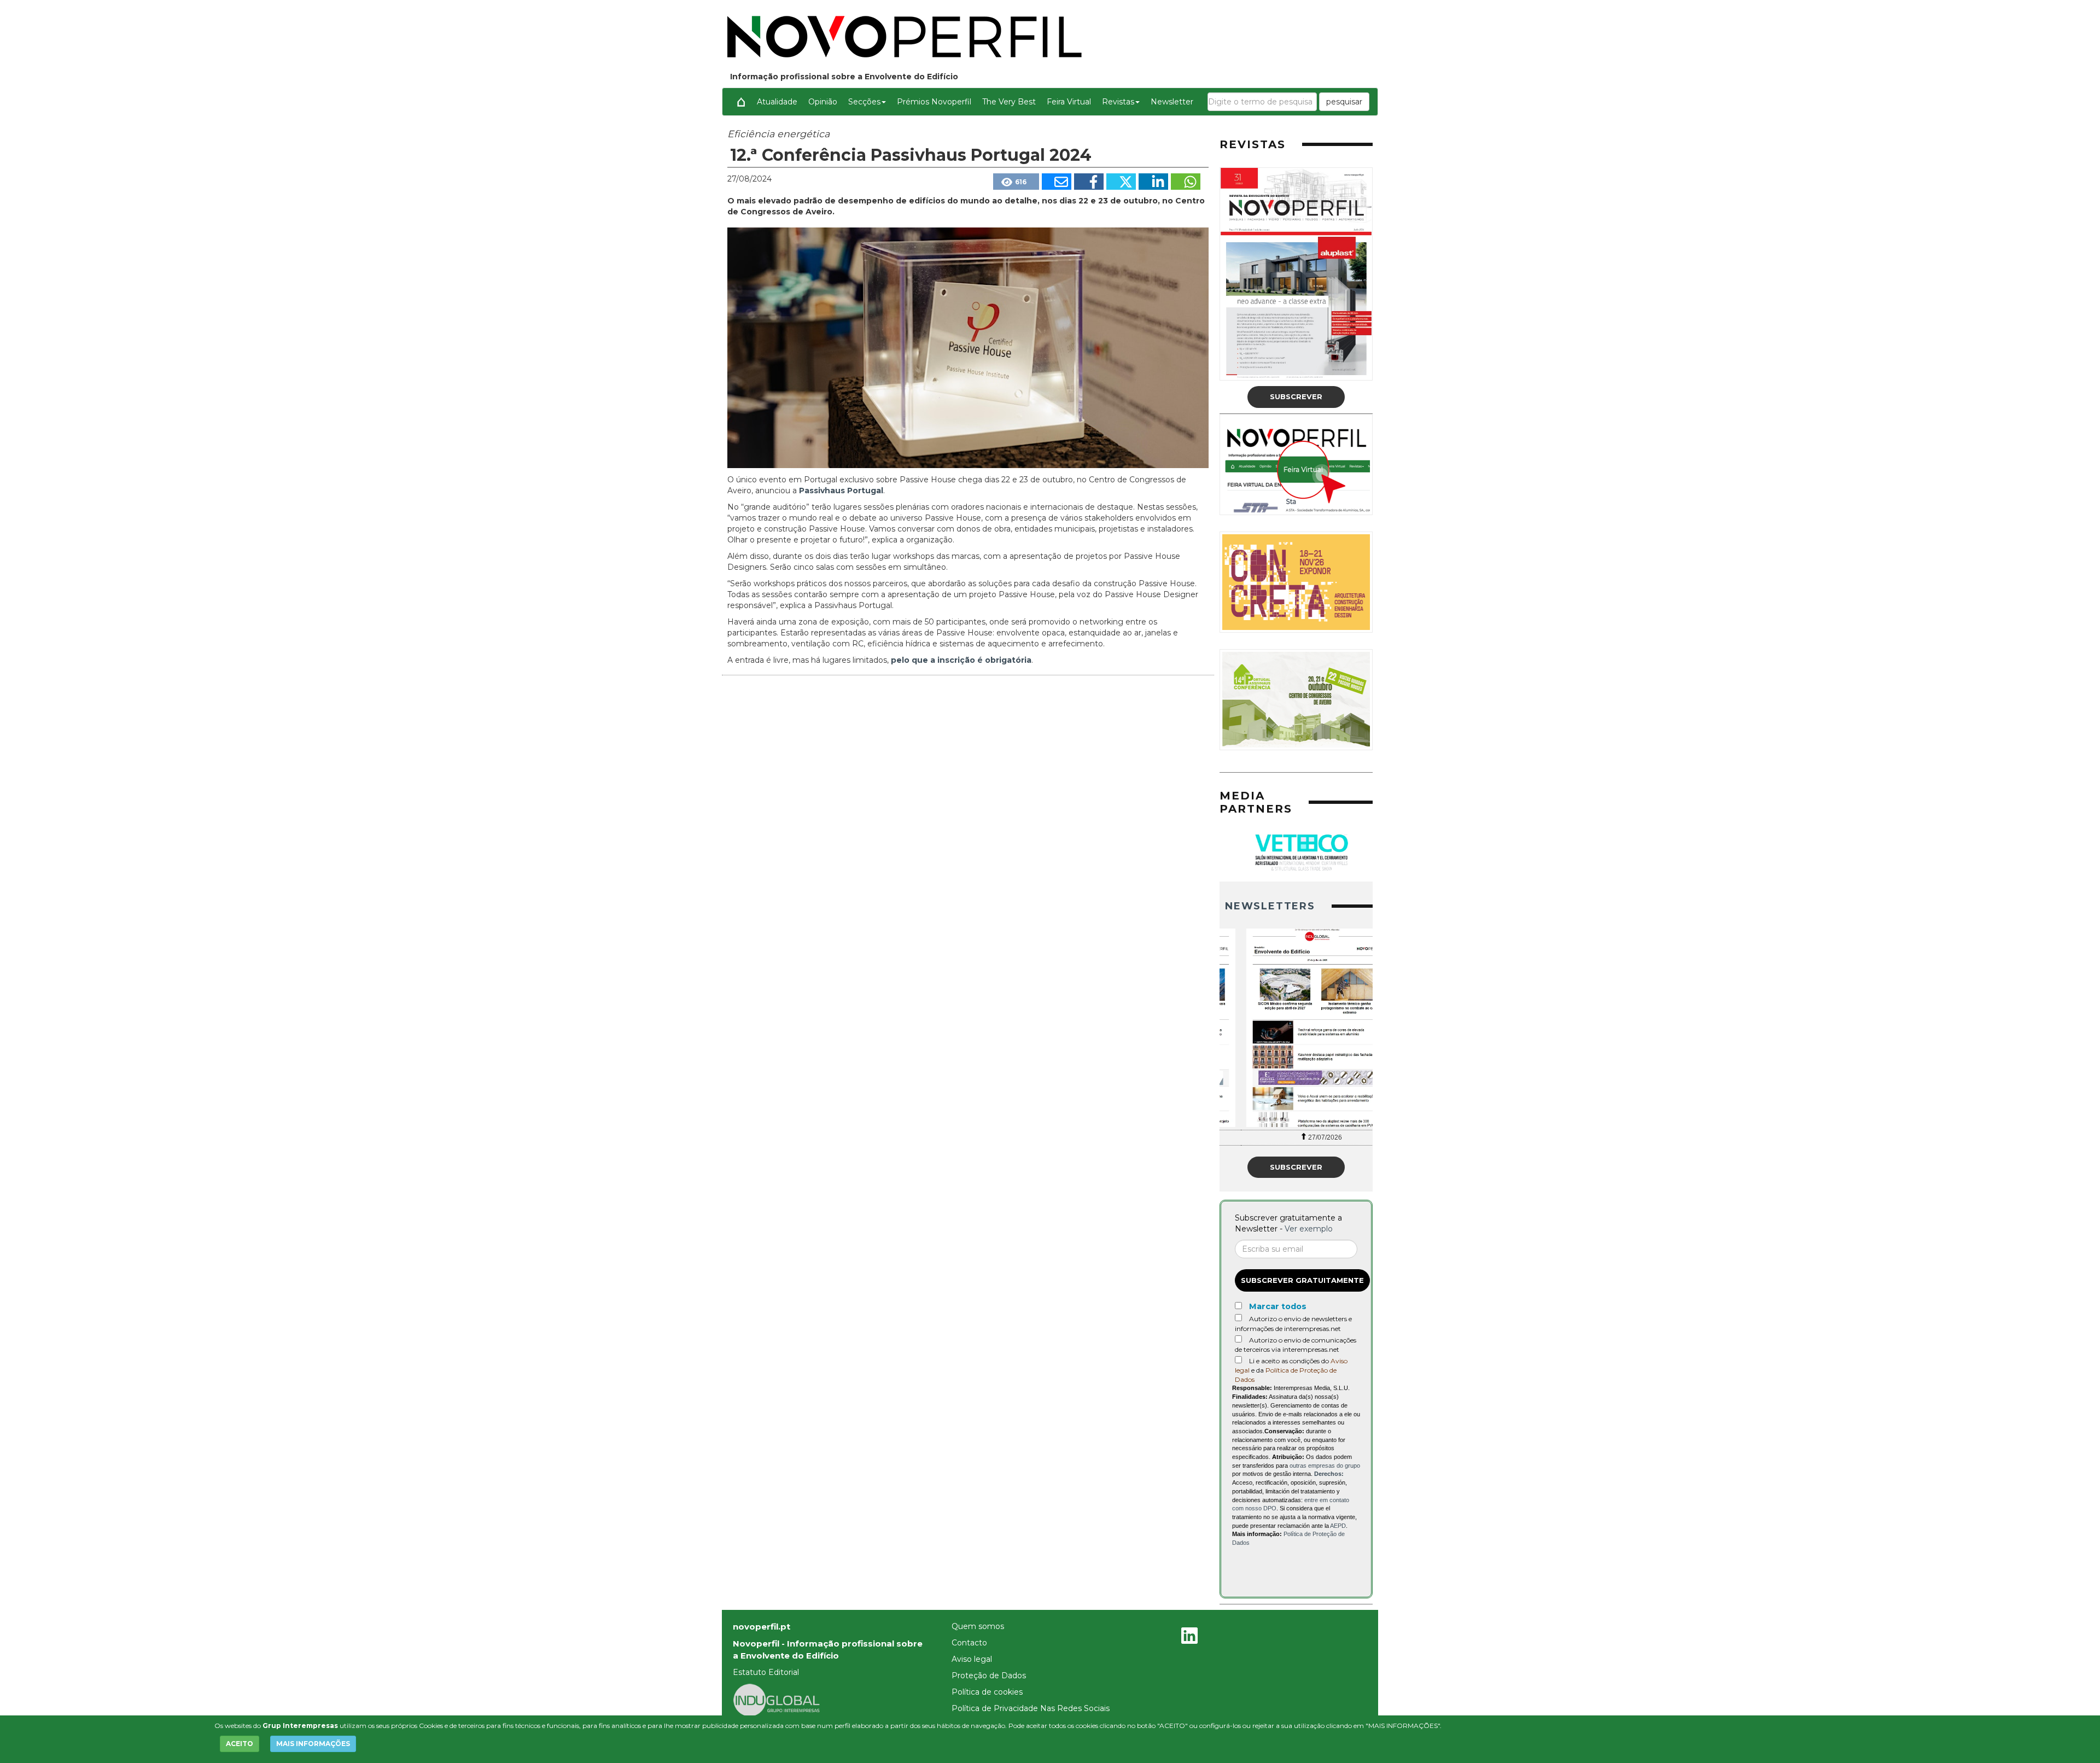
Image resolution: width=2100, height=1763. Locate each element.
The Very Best (1009, 102)
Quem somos (978, 1626)
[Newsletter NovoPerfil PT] (1296, 1028)
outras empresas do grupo (1325, 1466)
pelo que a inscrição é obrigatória (961, 660)
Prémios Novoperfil (934, 102)
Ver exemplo (1309, 1229)
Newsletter (1172, 102)
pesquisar (1344, 102)
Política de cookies (987, 1692)
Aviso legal (972, 1659)
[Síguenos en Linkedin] (1189, 1637)
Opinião (823, 102)
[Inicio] (741, 102)
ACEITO (240, 1744)
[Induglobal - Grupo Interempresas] (777, 1699)
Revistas (1118, 102)
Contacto (969, 1643)
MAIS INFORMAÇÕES (313, 1744)
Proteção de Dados (989, 1676)
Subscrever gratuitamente (1302, 1280)
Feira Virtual (1069, 102)
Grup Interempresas (300, 1726)
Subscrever (1296, 396)
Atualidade (777, 102)
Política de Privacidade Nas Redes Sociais (1031, 1708)
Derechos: (1329, 1474)
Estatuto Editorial (766, 1672)
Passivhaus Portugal (841, 491)
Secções (864, 102)
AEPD (1338, 1526)
